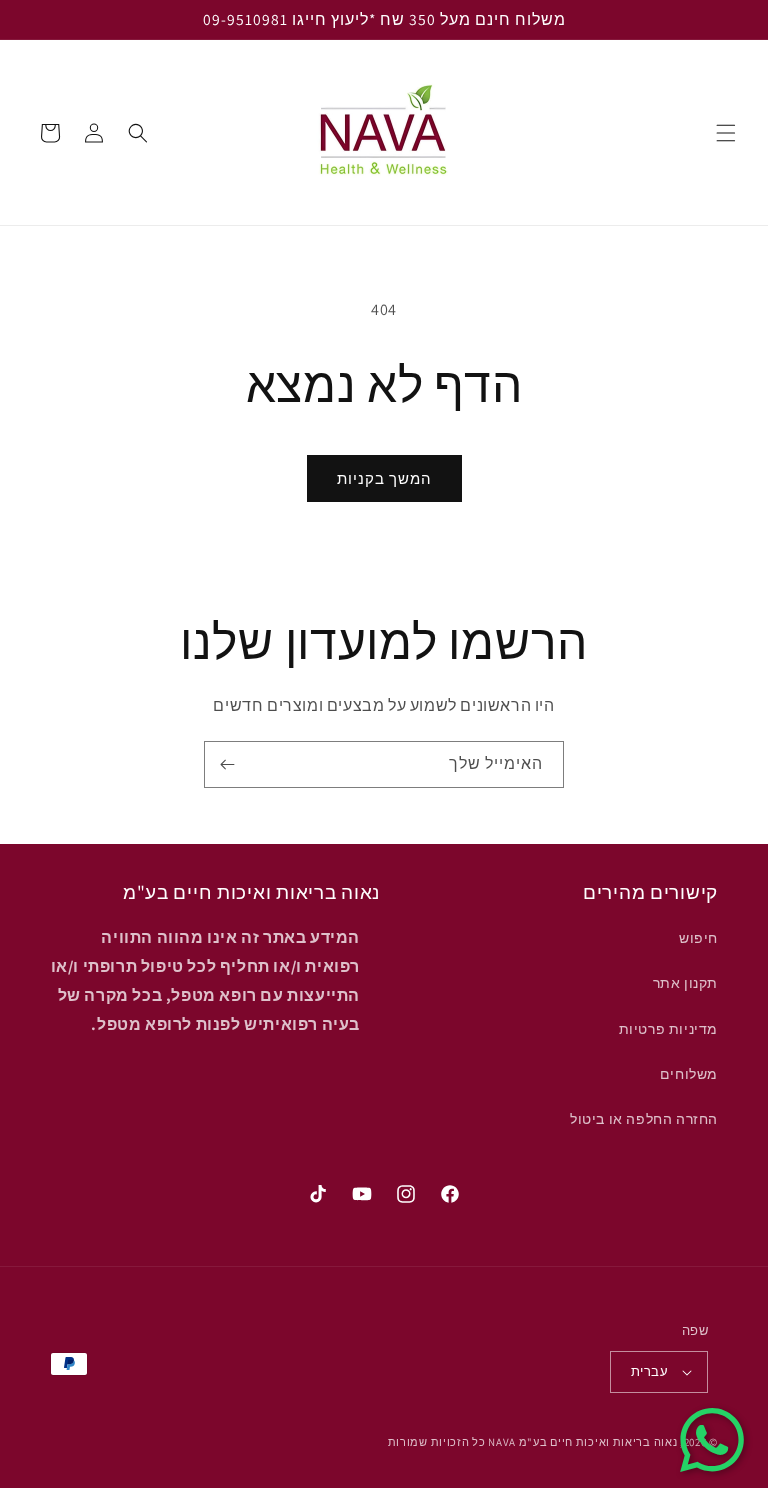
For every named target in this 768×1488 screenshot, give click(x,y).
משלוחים (689, 1074)
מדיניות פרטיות (668, 1029)
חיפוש (698, 938)
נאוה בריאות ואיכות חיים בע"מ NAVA (582, 1442)
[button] (726, 133)
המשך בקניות (384, 478)
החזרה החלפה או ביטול (644, 1119)
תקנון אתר (685, 983)
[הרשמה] (227, 764)
